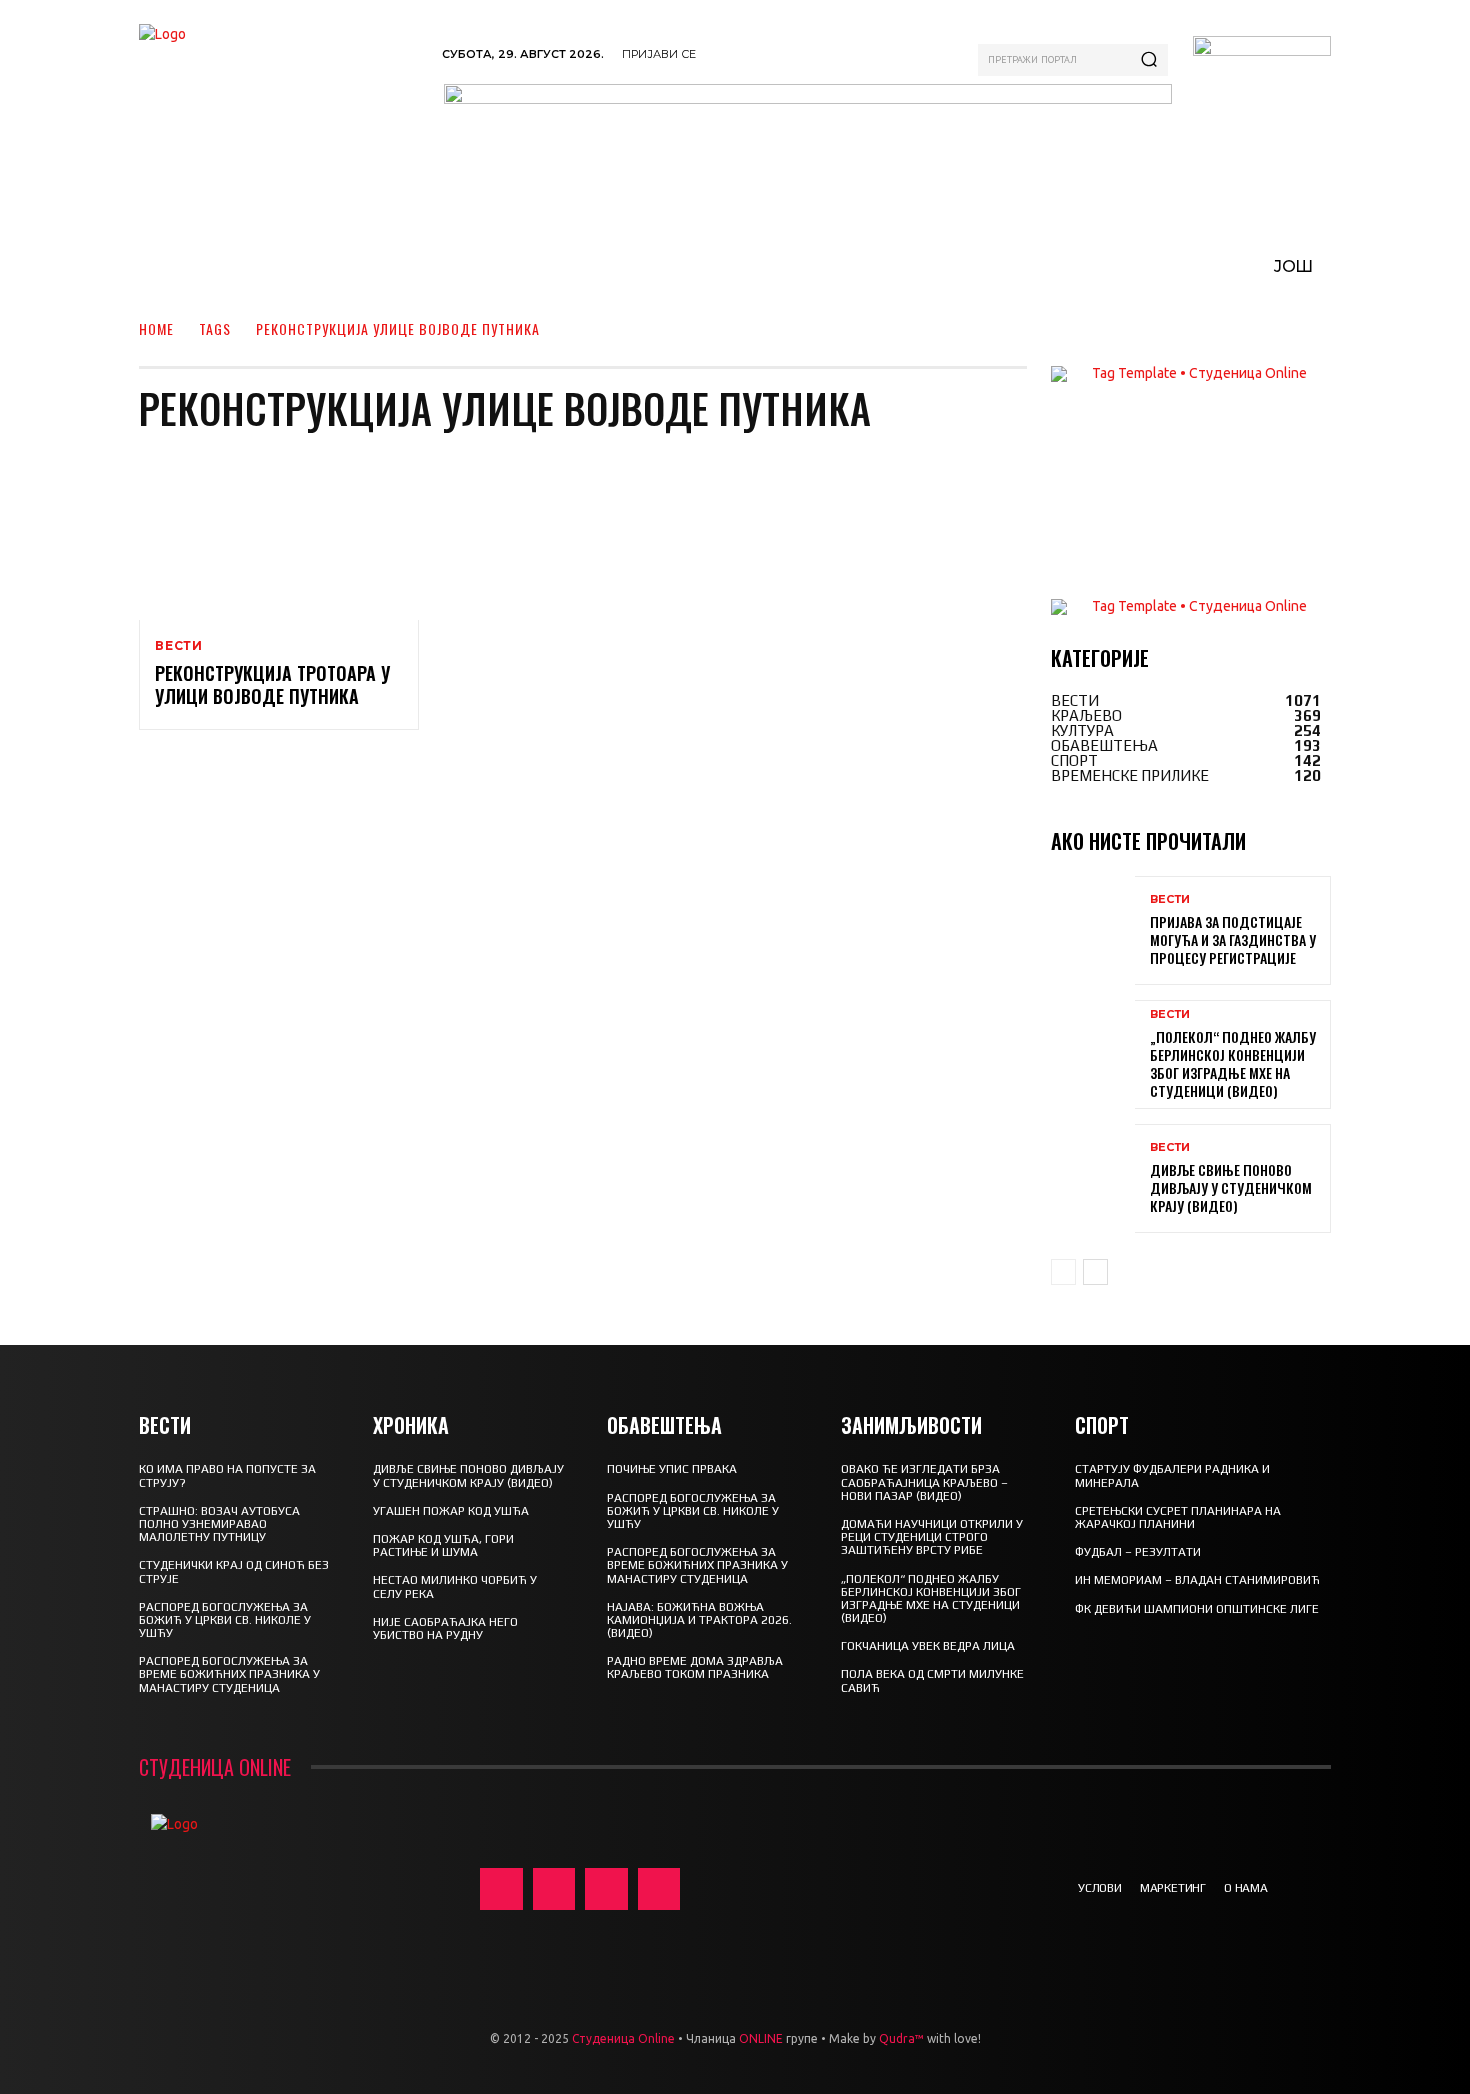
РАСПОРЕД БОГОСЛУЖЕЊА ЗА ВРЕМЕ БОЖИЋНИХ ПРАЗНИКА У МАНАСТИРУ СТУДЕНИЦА (229, 1674)
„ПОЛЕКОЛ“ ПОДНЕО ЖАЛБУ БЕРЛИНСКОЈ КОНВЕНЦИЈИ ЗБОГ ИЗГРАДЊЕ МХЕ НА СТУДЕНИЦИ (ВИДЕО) (1233, 1064)
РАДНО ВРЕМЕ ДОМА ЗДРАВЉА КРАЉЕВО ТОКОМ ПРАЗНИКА (695, 1667)
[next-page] (1095, 1272)
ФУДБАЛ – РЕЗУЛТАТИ (1138, 1552)
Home (156, 328)
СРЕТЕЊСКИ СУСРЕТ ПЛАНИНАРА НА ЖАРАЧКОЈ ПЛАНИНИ (1178, 1517)
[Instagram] (554, 1889)
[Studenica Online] (280, 99)
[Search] (1149, 60)
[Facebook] (501, 1889)
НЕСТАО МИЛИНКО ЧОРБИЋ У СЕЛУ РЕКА (455, 1586)
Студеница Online (623, 2038)
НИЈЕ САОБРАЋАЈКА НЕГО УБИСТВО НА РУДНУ (445, 1628)
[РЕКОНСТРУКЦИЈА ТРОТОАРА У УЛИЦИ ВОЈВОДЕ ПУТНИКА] (279, 536)
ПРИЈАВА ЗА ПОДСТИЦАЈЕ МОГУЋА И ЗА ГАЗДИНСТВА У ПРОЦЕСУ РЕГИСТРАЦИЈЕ (1233, 939)
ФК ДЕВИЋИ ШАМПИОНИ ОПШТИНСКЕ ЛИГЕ (1197, 1609)
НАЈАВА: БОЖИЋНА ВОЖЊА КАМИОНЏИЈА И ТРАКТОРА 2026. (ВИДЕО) (699, 1620)
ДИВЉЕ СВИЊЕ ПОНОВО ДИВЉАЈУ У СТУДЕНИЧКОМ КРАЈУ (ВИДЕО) (1231, 1187)
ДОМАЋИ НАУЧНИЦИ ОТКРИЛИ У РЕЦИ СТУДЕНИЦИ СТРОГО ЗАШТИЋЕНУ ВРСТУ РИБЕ (932, 1537)
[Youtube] (659, 1889)
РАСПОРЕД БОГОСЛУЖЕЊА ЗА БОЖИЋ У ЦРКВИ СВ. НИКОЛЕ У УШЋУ (225, 1620)
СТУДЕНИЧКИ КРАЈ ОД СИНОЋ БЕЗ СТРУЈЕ (234, 1571)
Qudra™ (901, 2038)
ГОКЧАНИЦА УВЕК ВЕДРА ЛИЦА (928, 1646)
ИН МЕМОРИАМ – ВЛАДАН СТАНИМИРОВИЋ (1197, 1580)
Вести (179, 646)
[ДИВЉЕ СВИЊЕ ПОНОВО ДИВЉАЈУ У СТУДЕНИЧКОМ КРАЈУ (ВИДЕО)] (1093, 1178)
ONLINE (761, 2038)
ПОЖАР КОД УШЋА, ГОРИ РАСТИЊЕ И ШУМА (443, 1545)
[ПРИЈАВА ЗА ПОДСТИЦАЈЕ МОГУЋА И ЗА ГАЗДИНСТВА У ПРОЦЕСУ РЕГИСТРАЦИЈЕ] (1093, 930)
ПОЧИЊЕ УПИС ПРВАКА (672, 1469)
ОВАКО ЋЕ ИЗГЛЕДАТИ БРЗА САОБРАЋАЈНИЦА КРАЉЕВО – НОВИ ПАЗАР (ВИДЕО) (924, 1482)
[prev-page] (1063, 1272)
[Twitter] (606, 1889)
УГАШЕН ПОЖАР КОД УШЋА (451, 1511)
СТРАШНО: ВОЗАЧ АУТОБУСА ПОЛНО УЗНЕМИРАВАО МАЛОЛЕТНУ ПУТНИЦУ (219, 1524)
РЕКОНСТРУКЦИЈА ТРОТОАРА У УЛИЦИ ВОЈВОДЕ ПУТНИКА (272, 684)
